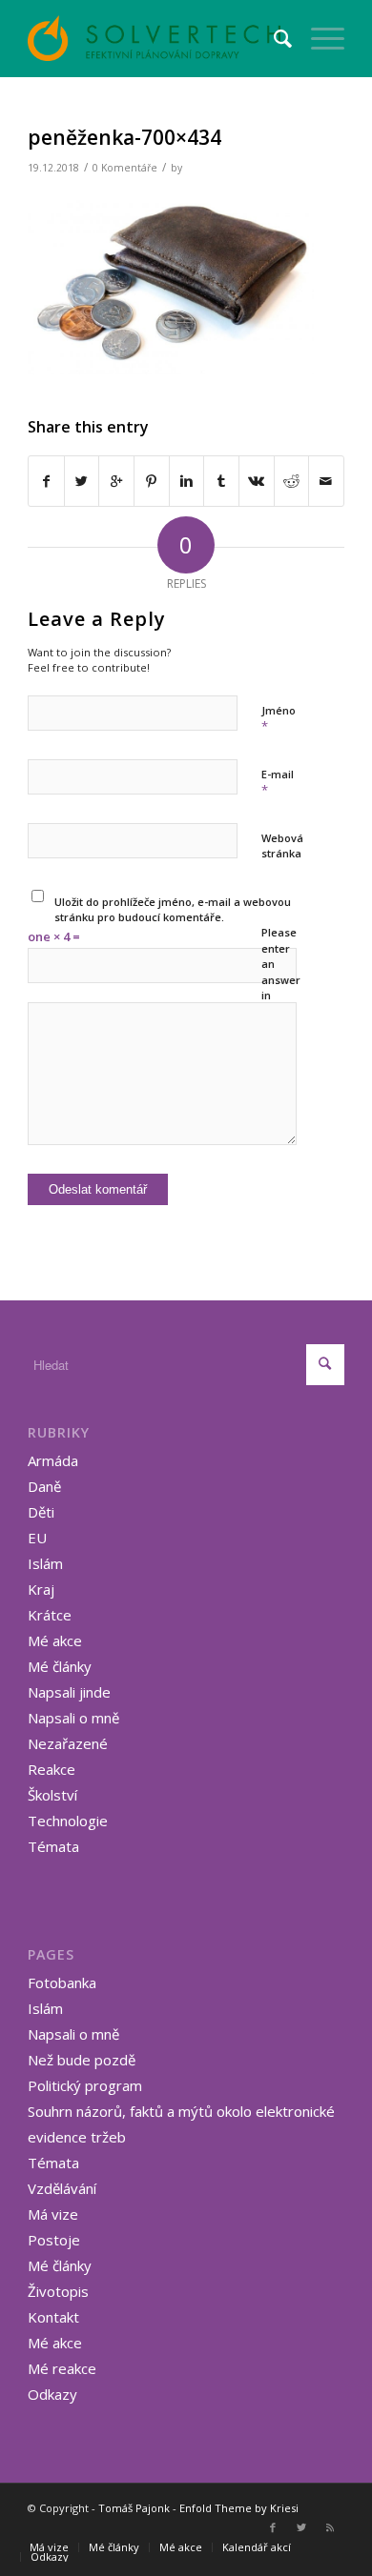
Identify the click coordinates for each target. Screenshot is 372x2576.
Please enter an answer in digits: (281, 972)
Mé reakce (62, 2368)
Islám (45, 1563)
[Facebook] (273, 2527)
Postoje (54, 2240)
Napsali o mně (73, 1718)
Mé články (60, 1666)
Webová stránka (282, 846)
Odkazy (52, 2394)
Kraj (41, 1589)
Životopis (58, 2291)
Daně (44, 1486)
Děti (41, 1512)
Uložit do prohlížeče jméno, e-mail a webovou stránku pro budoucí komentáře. (173, 910)
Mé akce (55, 1640)
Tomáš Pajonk (134, 2508)
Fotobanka (62, 1982)
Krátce (50, 1615)
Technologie (68, 1821)
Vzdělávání (62, 2188)
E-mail (278, 783)
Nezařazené (68, 1743)
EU (37, 1538)
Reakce (52, 1769)
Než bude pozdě (82, 2060)
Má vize (53, 2214)
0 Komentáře (125, 168)
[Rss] (330, 2527)
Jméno (279, 719)
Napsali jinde (69, 1692)
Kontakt (53, 2317)
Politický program (85, 2085)
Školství (52, 1795)
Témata (53, 1846)
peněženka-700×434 (124, 137)
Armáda (53, 1460)
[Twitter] (301, 2527)
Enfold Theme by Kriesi (239, 2508)
